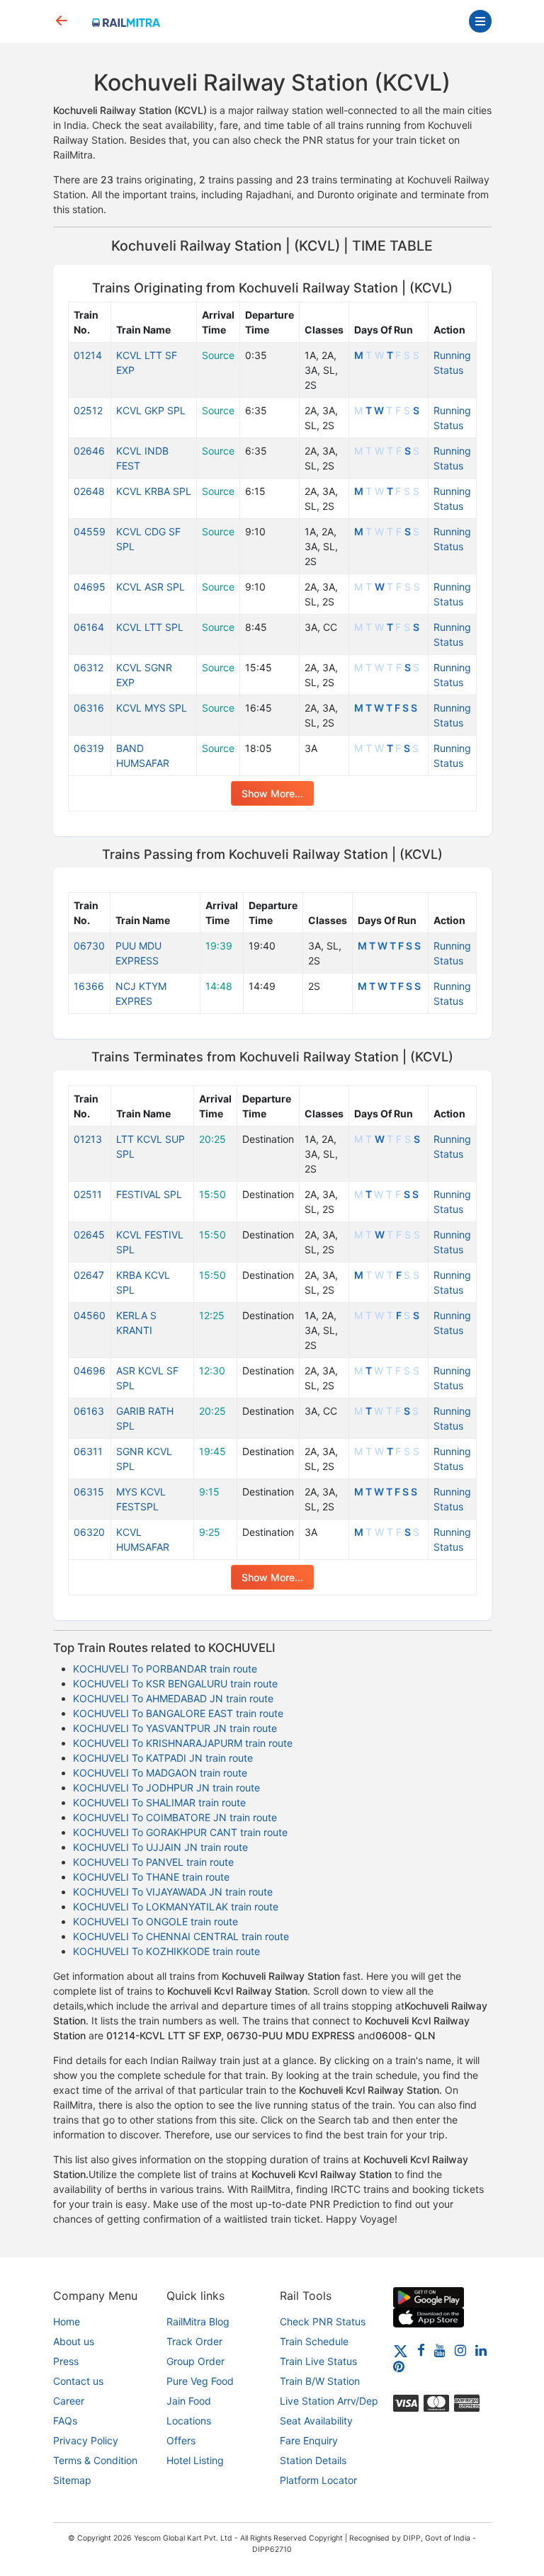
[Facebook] (421, 2350)
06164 (89, 627)
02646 (89, 451)
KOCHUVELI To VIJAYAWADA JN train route (173, 1892)
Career (69, 2401)
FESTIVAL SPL (149, 1194)
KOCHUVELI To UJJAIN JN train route (160, 1847)
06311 (88, 1451)
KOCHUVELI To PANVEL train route (153, 1862)
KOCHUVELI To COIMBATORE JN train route (175, 1817)
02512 (88, 410)
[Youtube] (440, 2350)
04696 (90, 1370)
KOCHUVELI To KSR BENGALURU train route (175, 1683)
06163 (89, 1411)
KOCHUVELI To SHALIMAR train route (159, 1802)
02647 (89, 1275)
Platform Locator (318, 2480)
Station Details (313, 2460)
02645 (89, 1235)
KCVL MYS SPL (152, 708)
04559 (90, 531)
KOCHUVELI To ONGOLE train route (155, 1921)
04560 (90, 1315)
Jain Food (189, 2401)
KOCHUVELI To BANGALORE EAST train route (178, 1713)
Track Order (194, 2341)
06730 (89, 946)
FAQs (65, 2421)
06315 (89, 1492)
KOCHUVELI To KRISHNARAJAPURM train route (183, 1743)
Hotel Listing (195, 2460)
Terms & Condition (95, 2460)
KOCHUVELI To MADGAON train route (160, 1773)
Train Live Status (318, 2361)
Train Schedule (314, 2341)
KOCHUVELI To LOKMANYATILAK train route (176, 1907)
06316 (89, 708)
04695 (90, 587)
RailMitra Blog (198, 2321)
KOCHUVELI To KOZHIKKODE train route (166, 1951)
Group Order (195, 2361)
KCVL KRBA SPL (154, 491)
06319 (89, 748)
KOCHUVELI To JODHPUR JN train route (166, 1788)
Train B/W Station (320, 2381)
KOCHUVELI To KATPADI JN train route (163, 1758)
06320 (89, 1532)
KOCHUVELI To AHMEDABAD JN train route (173, 1698)
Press (66, 2361)
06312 (89, 667)
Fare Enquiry (309, 2440)
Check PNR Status (323, 2321)
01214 (88, 355)
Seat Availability (316, 2421)
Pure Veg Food (200, 2381)
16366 (89, 986)
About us (74, 2341)
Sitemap (72, 2480)
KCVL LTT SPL (150, 627)
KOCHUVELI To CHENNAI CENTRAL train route (181, 1936)
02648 (89, 491)
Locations (189, 2421)
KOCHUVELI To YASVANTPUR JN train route (175, 1728)
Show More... (272, 793)
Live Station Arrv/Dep (329, 2401)
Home (67, 2321)
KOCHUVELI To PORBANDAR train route (165, 1669)
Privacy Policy (86, 2440)
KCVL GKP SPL (151, 410)
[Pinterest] (399, 2366)
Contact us (78, 2381)
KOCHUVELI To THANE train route (151, 1877)
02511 (88, 1194)
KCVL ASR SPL (151, 587)
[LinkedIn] (481, 2350)
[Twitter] (401, 2350)
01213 (88, 1139)
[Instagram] (460, 2350)
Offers (181, 2440)
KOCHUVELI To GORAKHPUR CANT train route (180, 1832)
